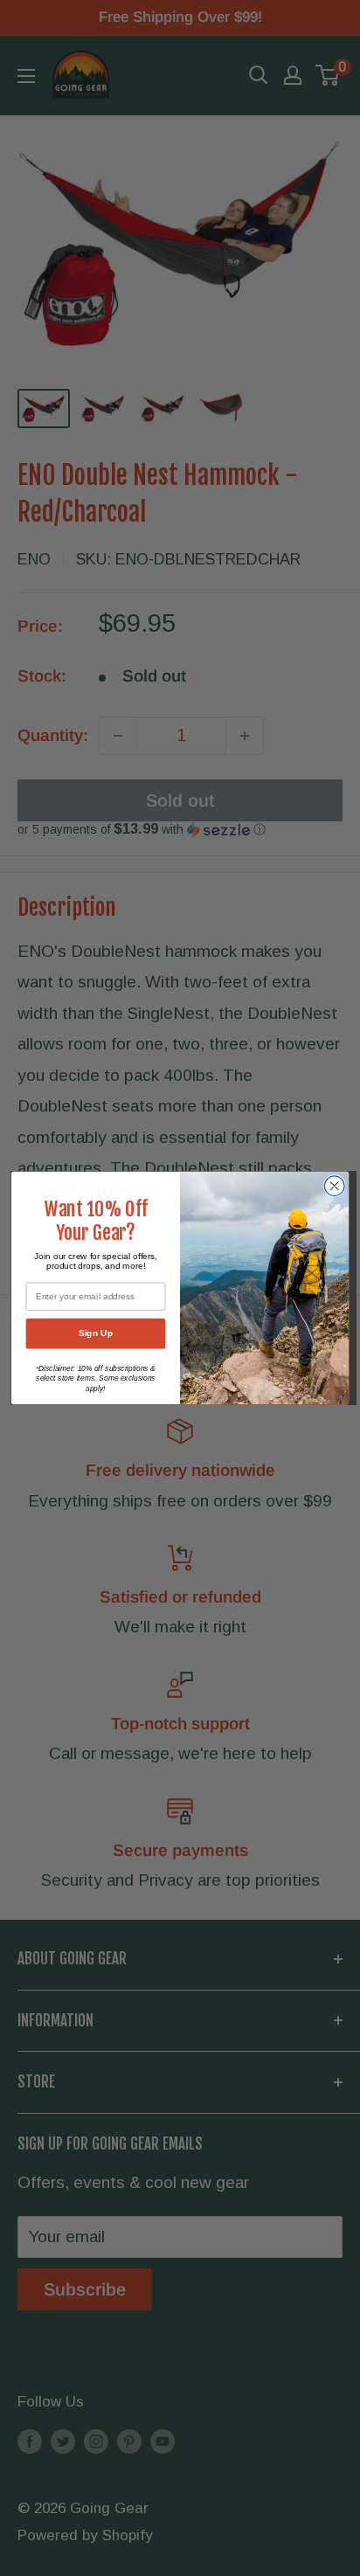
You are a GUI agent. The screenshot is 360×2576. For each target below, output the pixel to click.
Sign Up (96, 1333)
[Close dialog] (334, 1186)
